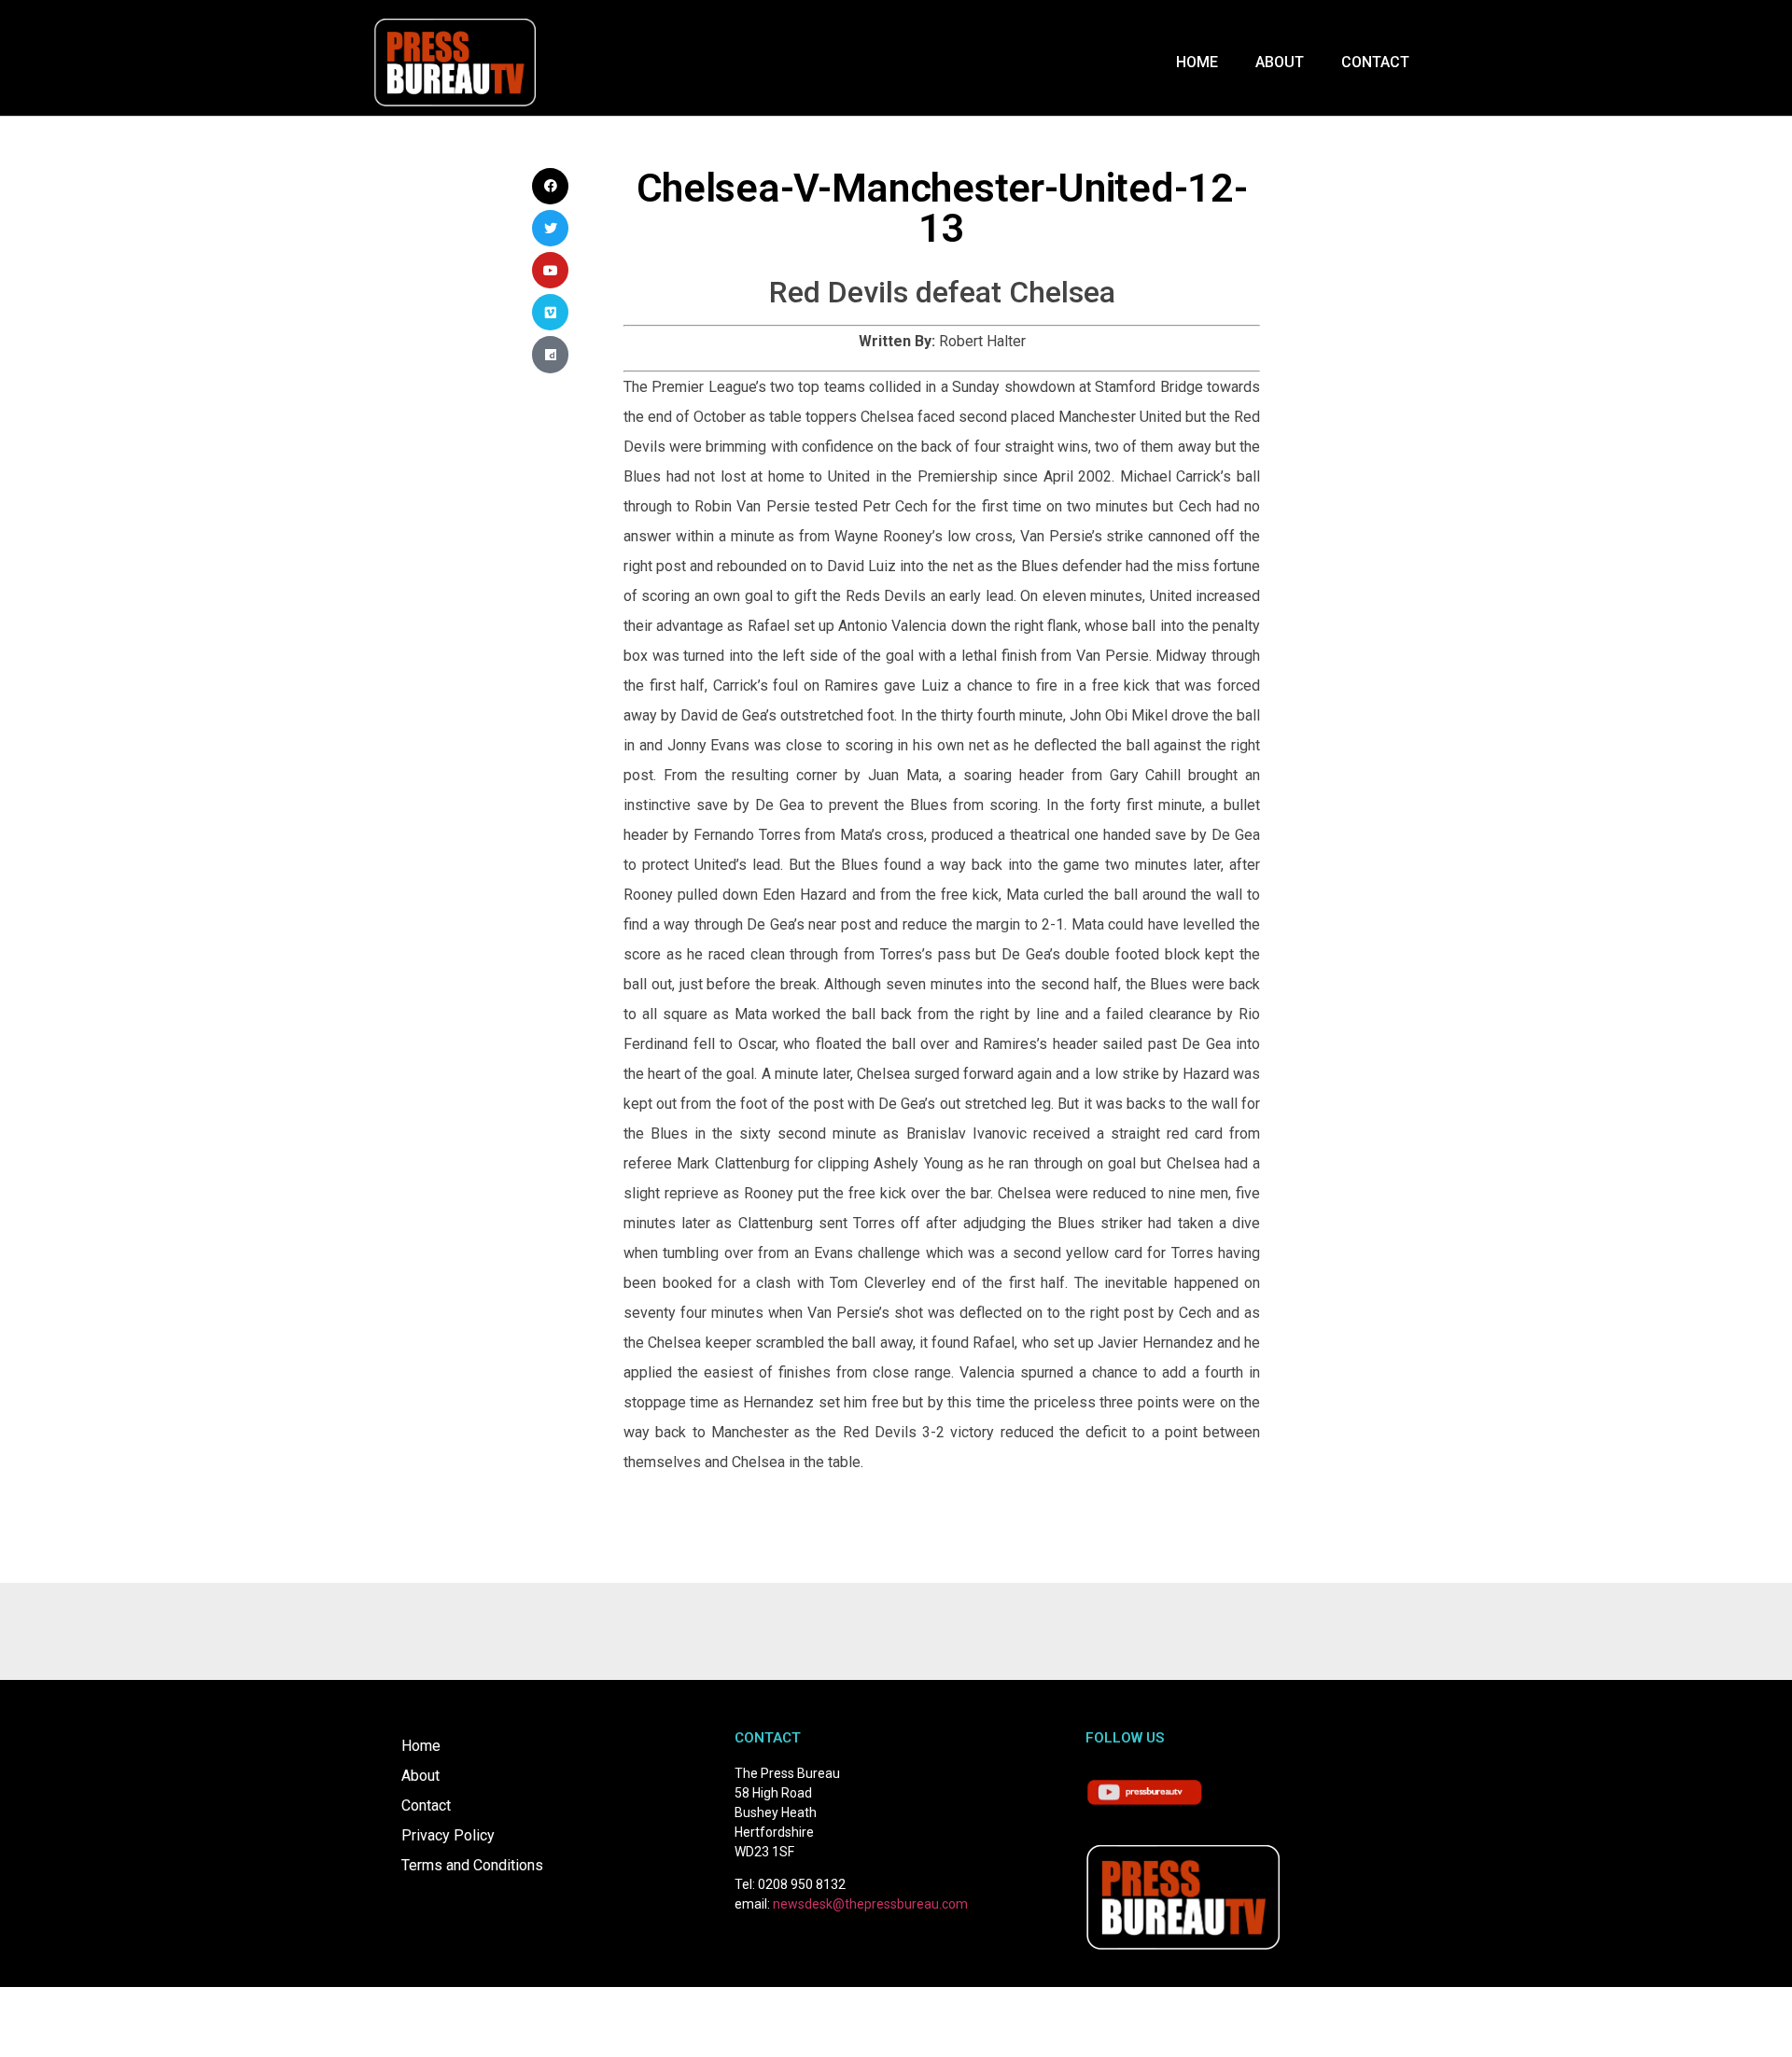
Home (1197, 62)
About (1280, 62)
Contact (1375, 62)
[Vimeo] (550, 312)
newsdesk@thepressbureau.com (870, 1904)
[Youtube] (550, 270)
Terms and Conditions (472, 1865)
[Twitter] (550, 228)
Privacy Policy (448, 1835)
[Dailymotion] (550, 354)
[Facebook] (550, 186)
